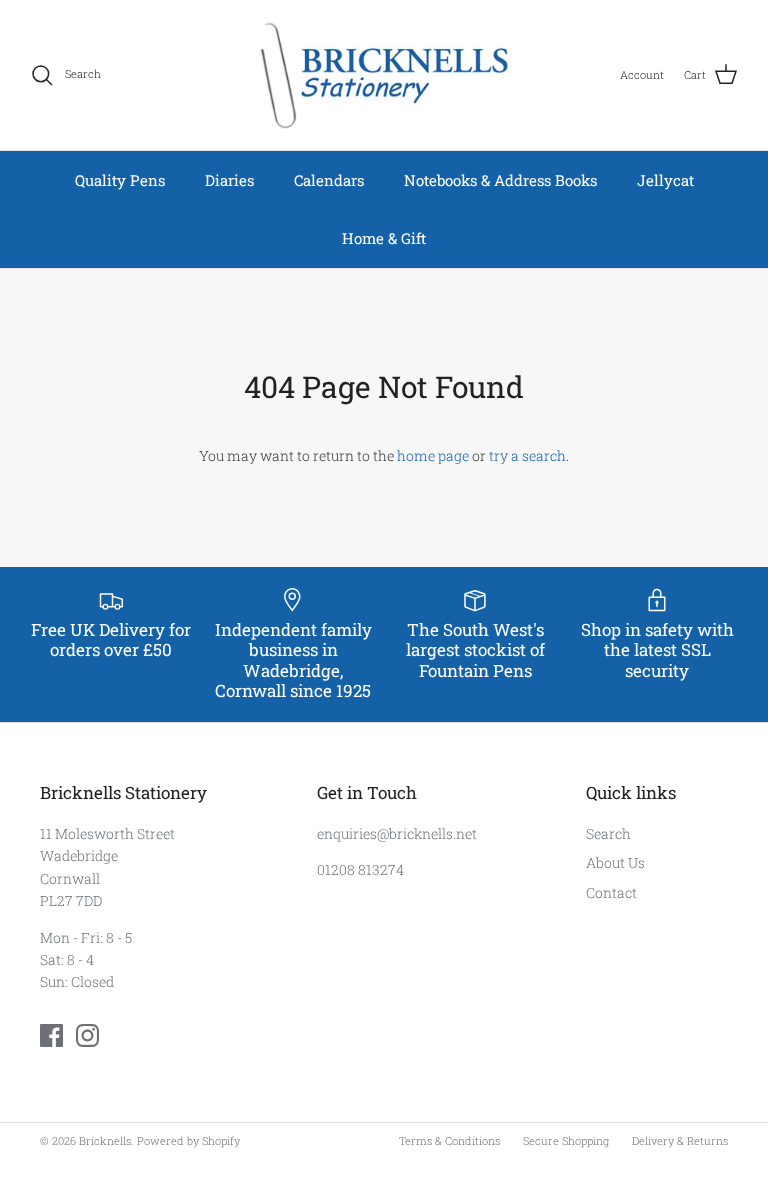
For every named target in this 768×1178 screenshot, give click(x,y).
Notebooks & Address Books (500, 180)
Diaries (229, 180)
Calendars (329, 180)
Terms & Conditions (449, 1140)
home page (433, 455)
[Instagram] (87, 1035)
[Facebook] (51, 1035)
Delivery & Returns (680, 1140)
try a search (527, 455)
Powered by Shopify (188, 1140)
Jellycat (665, 180)
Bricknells (105, 1140)
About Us (615, 862)
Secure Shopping (566, 1140)
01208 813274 (360, 869)
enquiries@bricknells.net (397, 833)
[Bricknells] (384, 75)
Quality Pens (120, 180)
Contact (611, 892)
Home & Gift (384, 238)
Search (608, 833)
